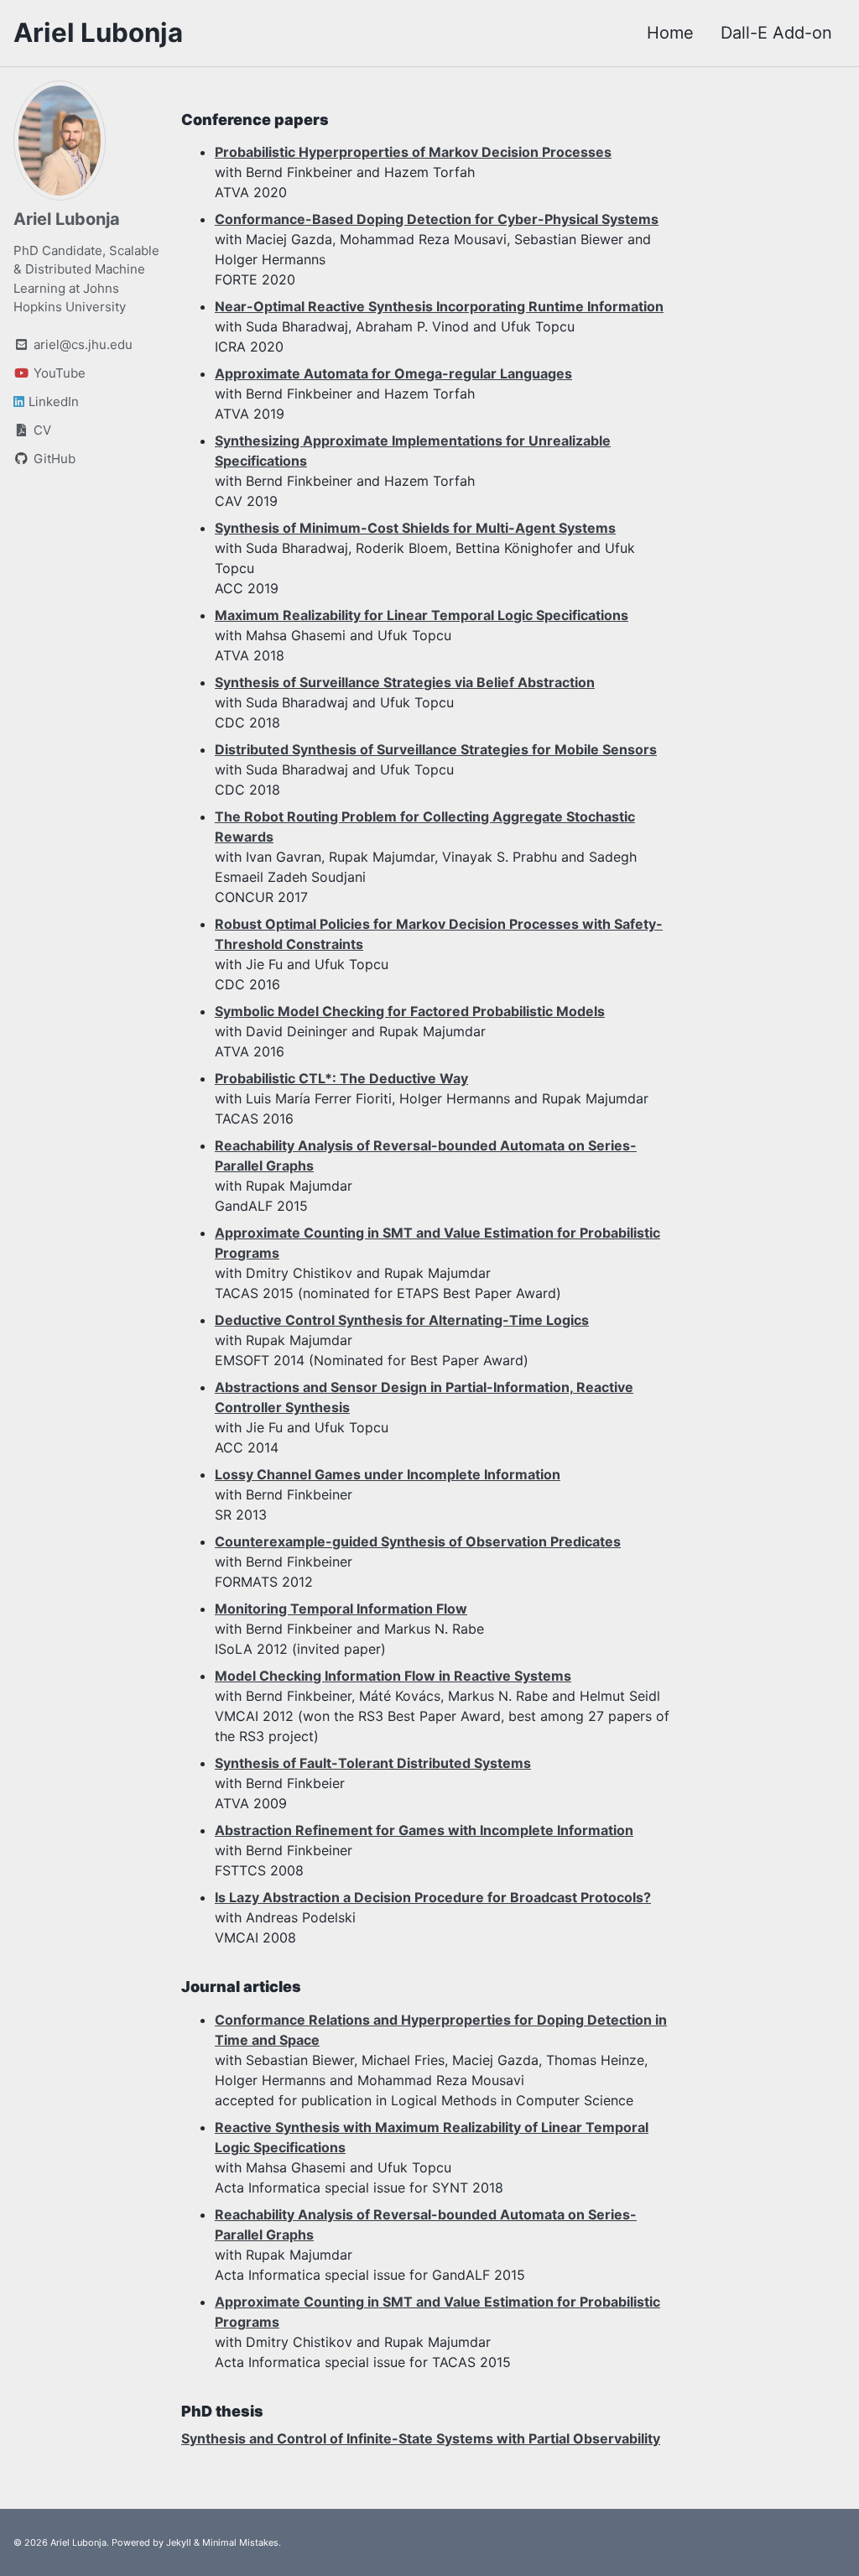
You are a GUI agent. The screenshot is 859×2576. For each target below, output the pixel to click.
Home (670, 33)
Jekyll (179, 2542)
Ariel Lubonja (98, 33)
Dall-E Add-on (776, 33)
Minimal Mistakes (240, 2542)
